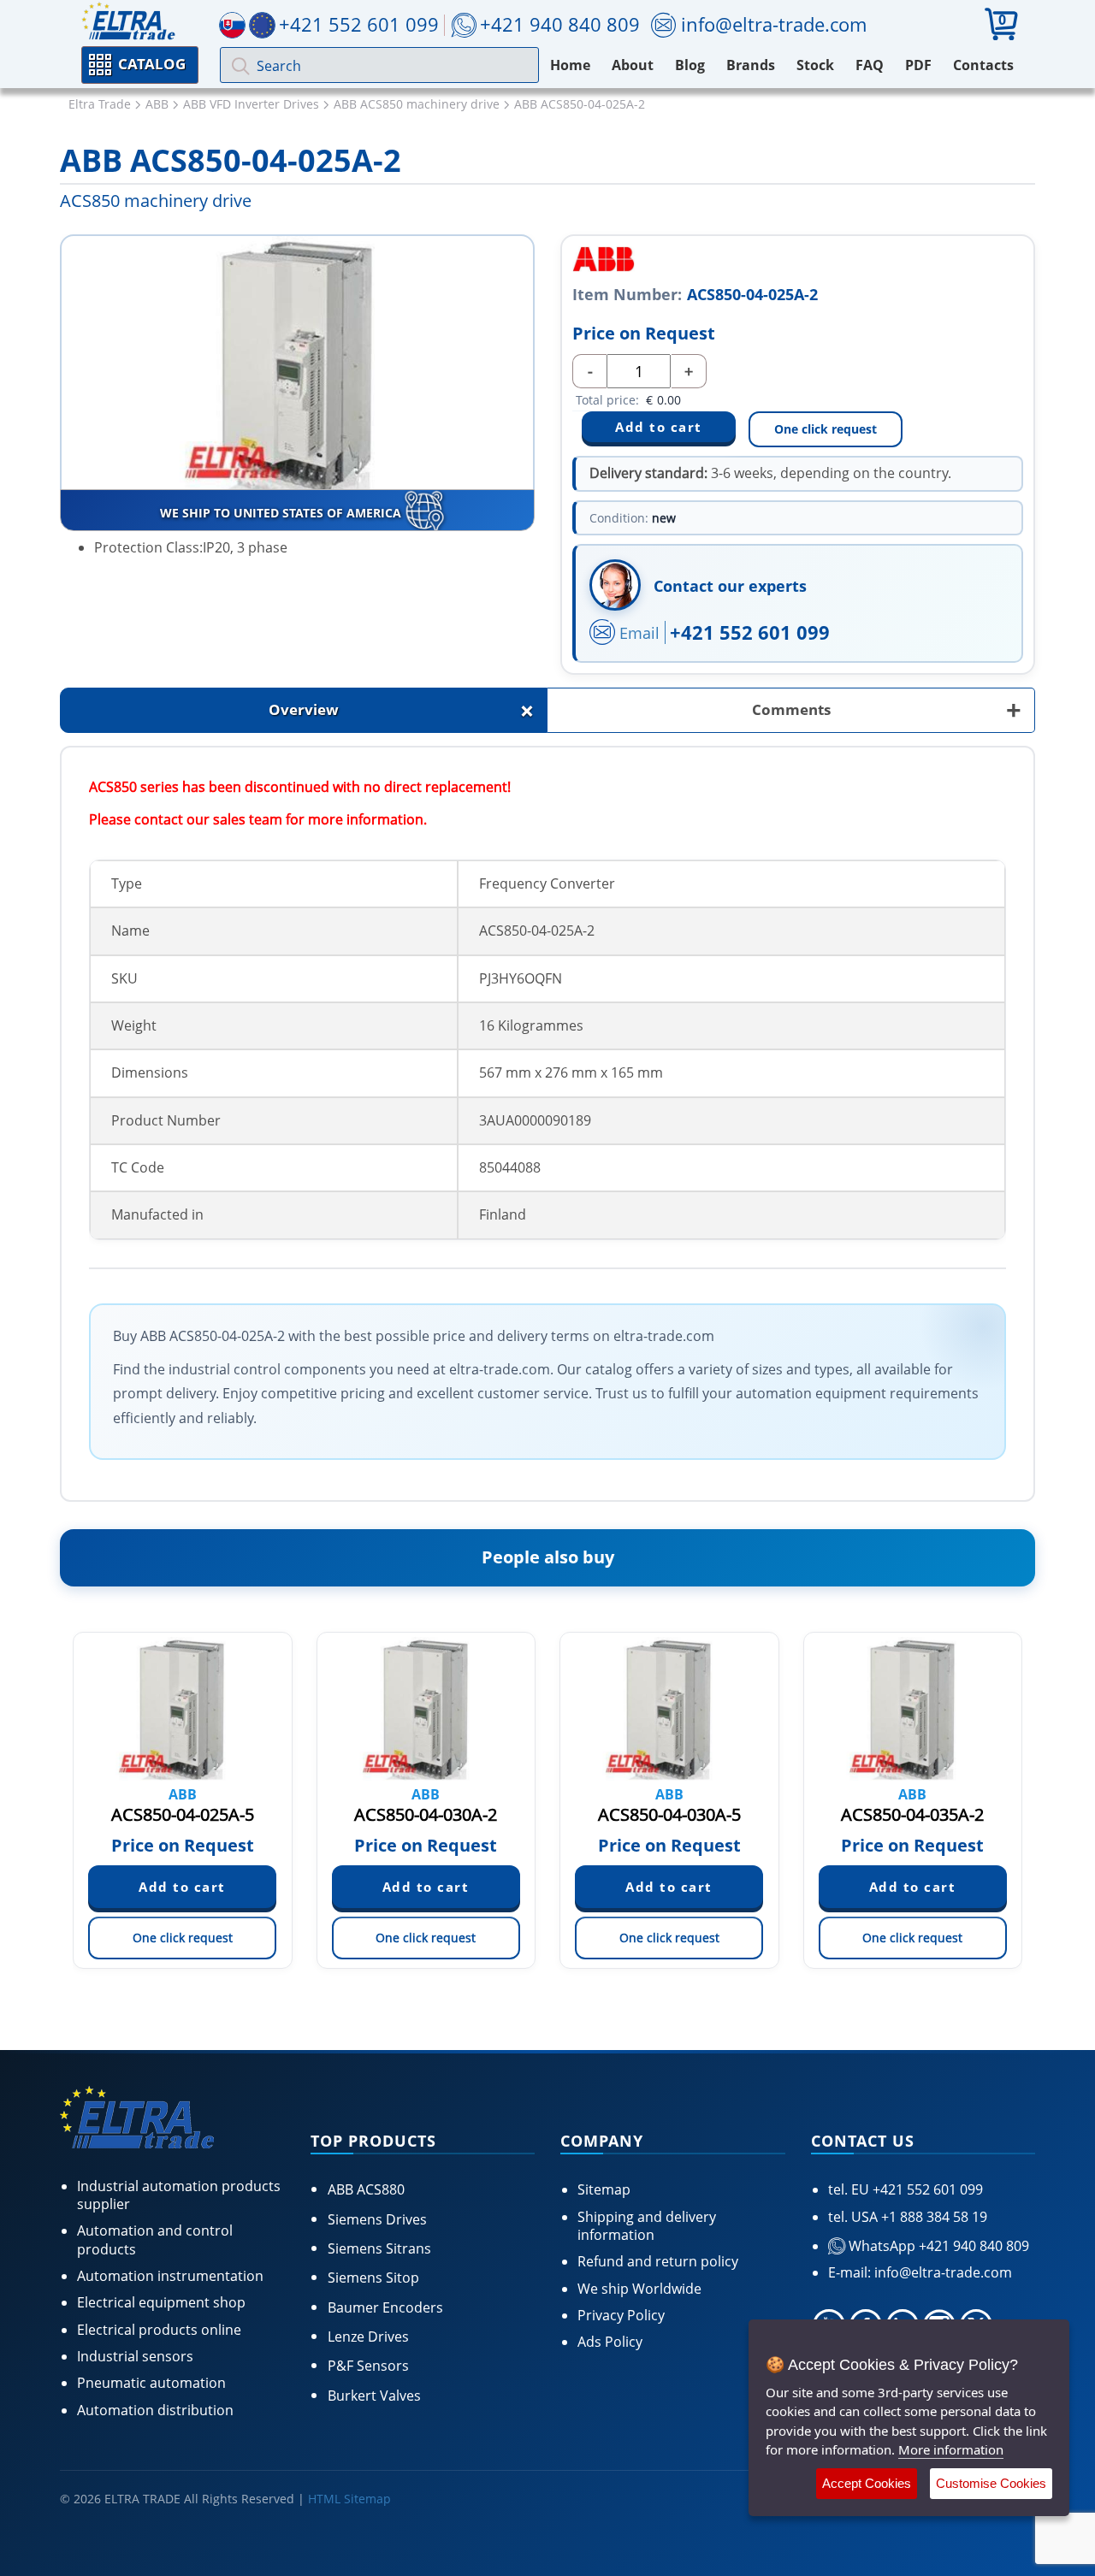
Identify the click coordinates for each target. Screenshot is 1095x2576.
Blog (690, 65)
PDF (918, 65)
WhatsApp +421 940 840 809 (937, 2246)
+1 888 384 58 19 (932, 2217)
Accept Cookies (867, 2483)
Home (570, 65)
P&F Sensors (368, 2366)
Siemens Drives (377, 2219)
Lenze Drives (368, 2337)
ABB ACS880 (366, 2189)
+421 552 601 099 (750, 632)
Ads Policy (610, 2342)
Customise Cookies (991, 2483)
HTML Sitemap (349, 2499)
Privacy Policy (621, 2315)
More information (951, 2449)
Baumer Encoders (385, 2307)
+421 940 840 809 (560, 24)
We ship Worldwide (639, 2289)
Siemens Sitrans (379, 2248)
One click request (826, 429)
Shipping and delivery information (647, 2226)
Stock (815, 65)
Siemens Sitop (373, 2278)
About (633, 65)
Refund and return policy (658, 2261)
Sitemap (604, 2189)
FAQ (870, 65)
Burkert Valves (374, 2396)
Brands (751, 65)
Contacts (983, 65)
